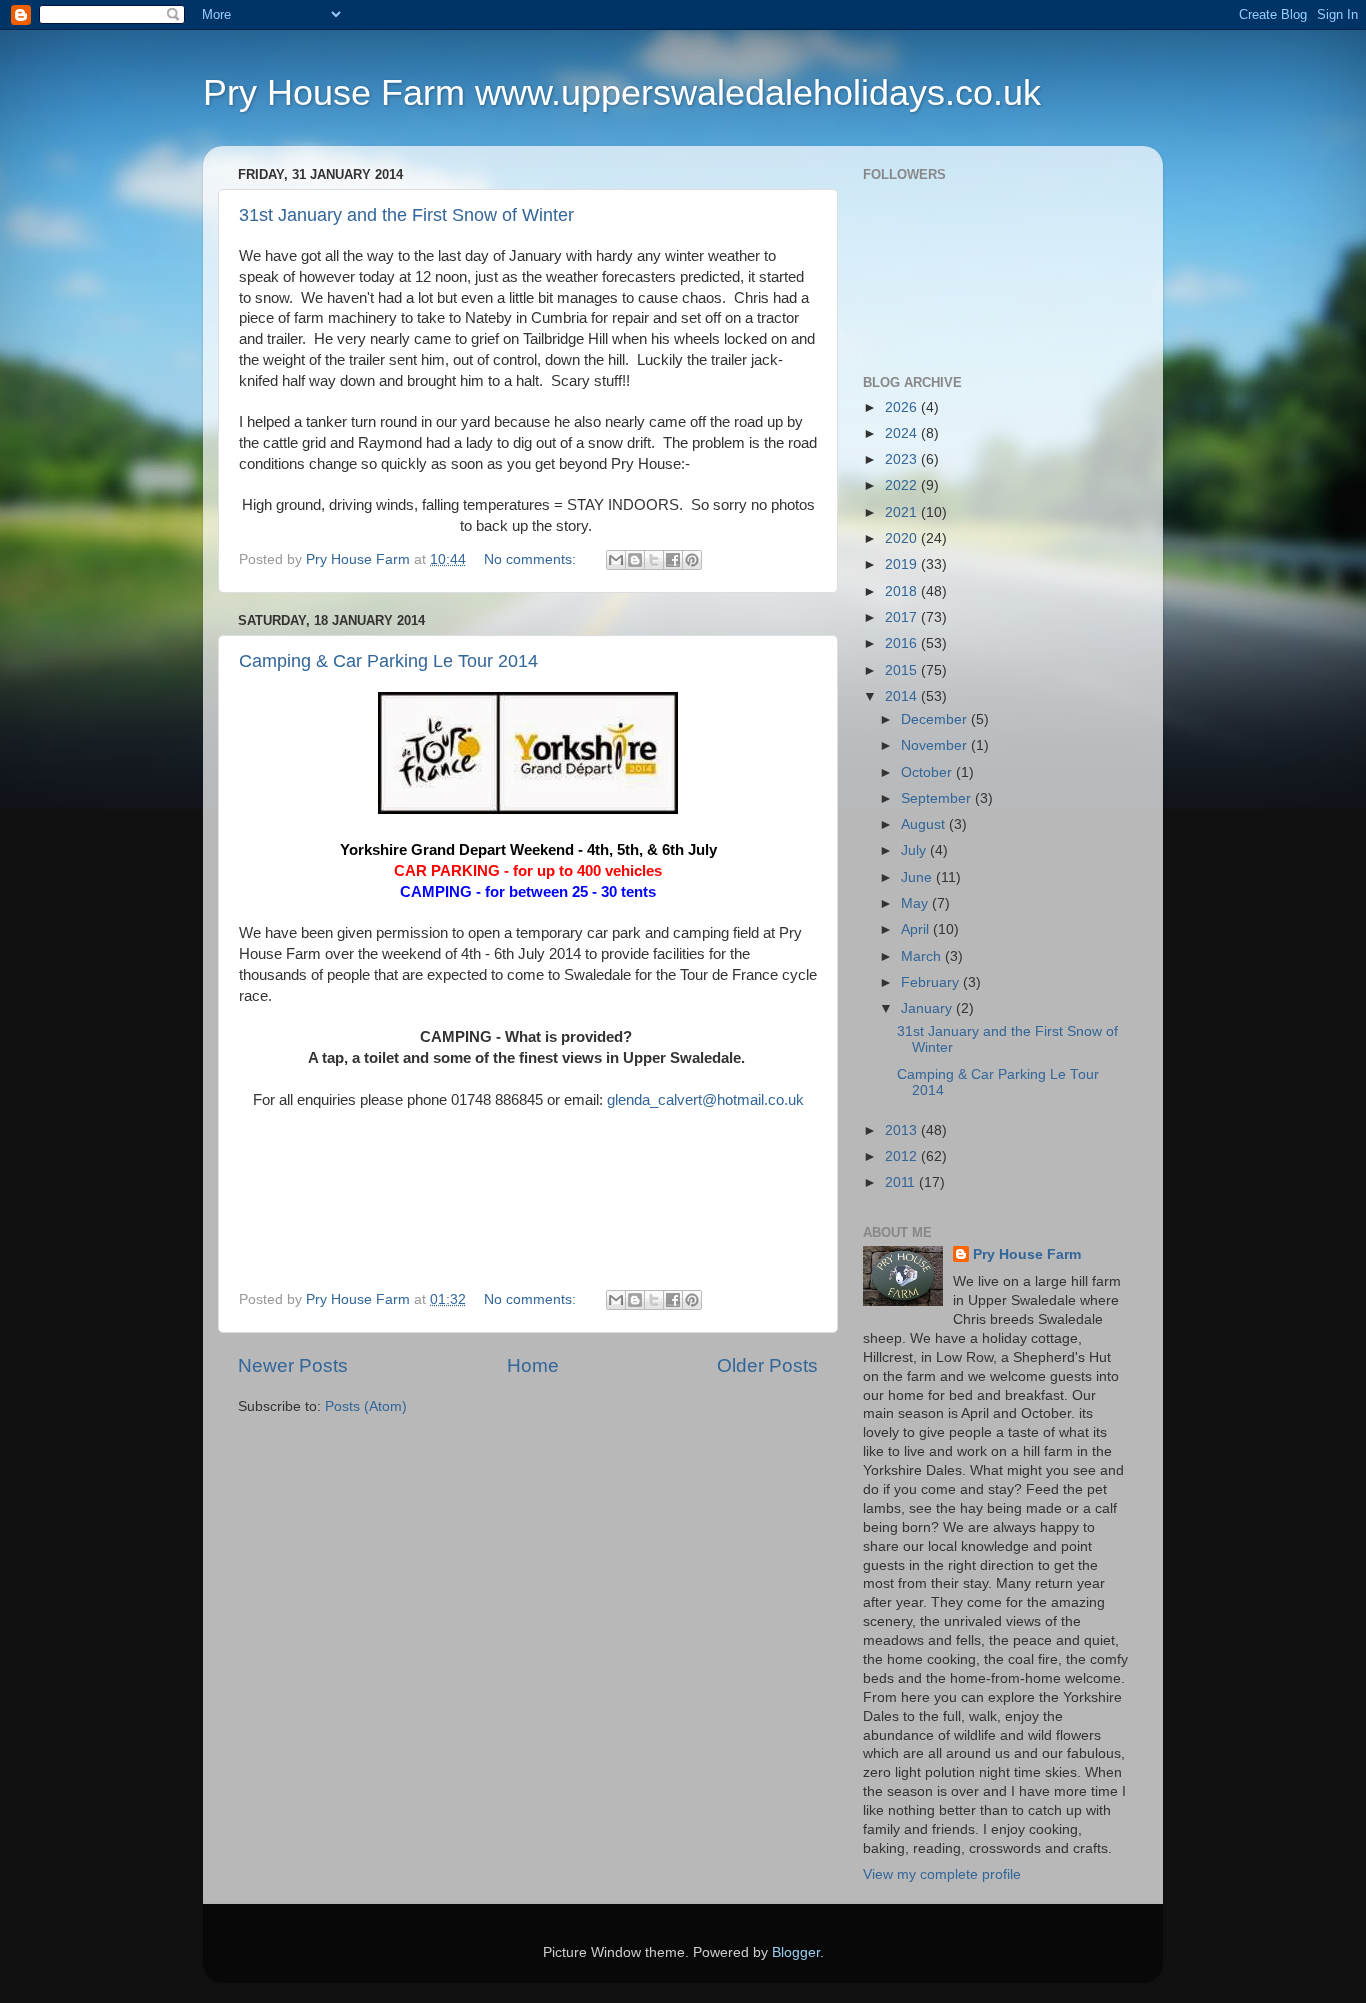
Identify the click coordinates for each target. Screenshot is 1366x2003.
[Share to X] (654, 560)
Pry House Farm (1027, 1254)
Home (533, 1365)
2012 (903, 1156)
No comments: (532, 559)
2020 (903, 538)
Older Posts (767, 1365)
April (917, 929)
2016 (903, 643)
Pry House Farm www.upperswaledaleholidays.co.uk (622, 92)
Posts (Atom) (366, 1406)
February (932, 982)
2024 (903, 433)
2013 (903, 1130)
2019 (903, 564)
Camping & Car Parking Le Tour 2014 (388, 661)
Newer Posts (293, 1365)
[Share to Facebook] (673, 560)
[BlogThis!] (635, 560)
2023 (903, 459)
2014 (903, 696)
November (936, 745)
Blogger (796, 1952)
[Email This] (616, 560)
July (915, 850)
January (928, 1008)
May (916, 903)
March (923, 956)
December (936, 719)
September (938, 798)
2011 (902, 1182)
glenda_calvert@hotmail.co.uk (705, 1100)
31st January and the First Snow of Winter (406, 215)
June (918, 877)
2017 (903, 617)
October (928, 772)
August (925, 824)
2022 (903, 485)
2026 (903, 407)
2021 (903, 512)
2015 (903, 670)
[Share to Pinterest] (692, 560)
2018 (903, 591)
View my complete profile (942, 1874)
